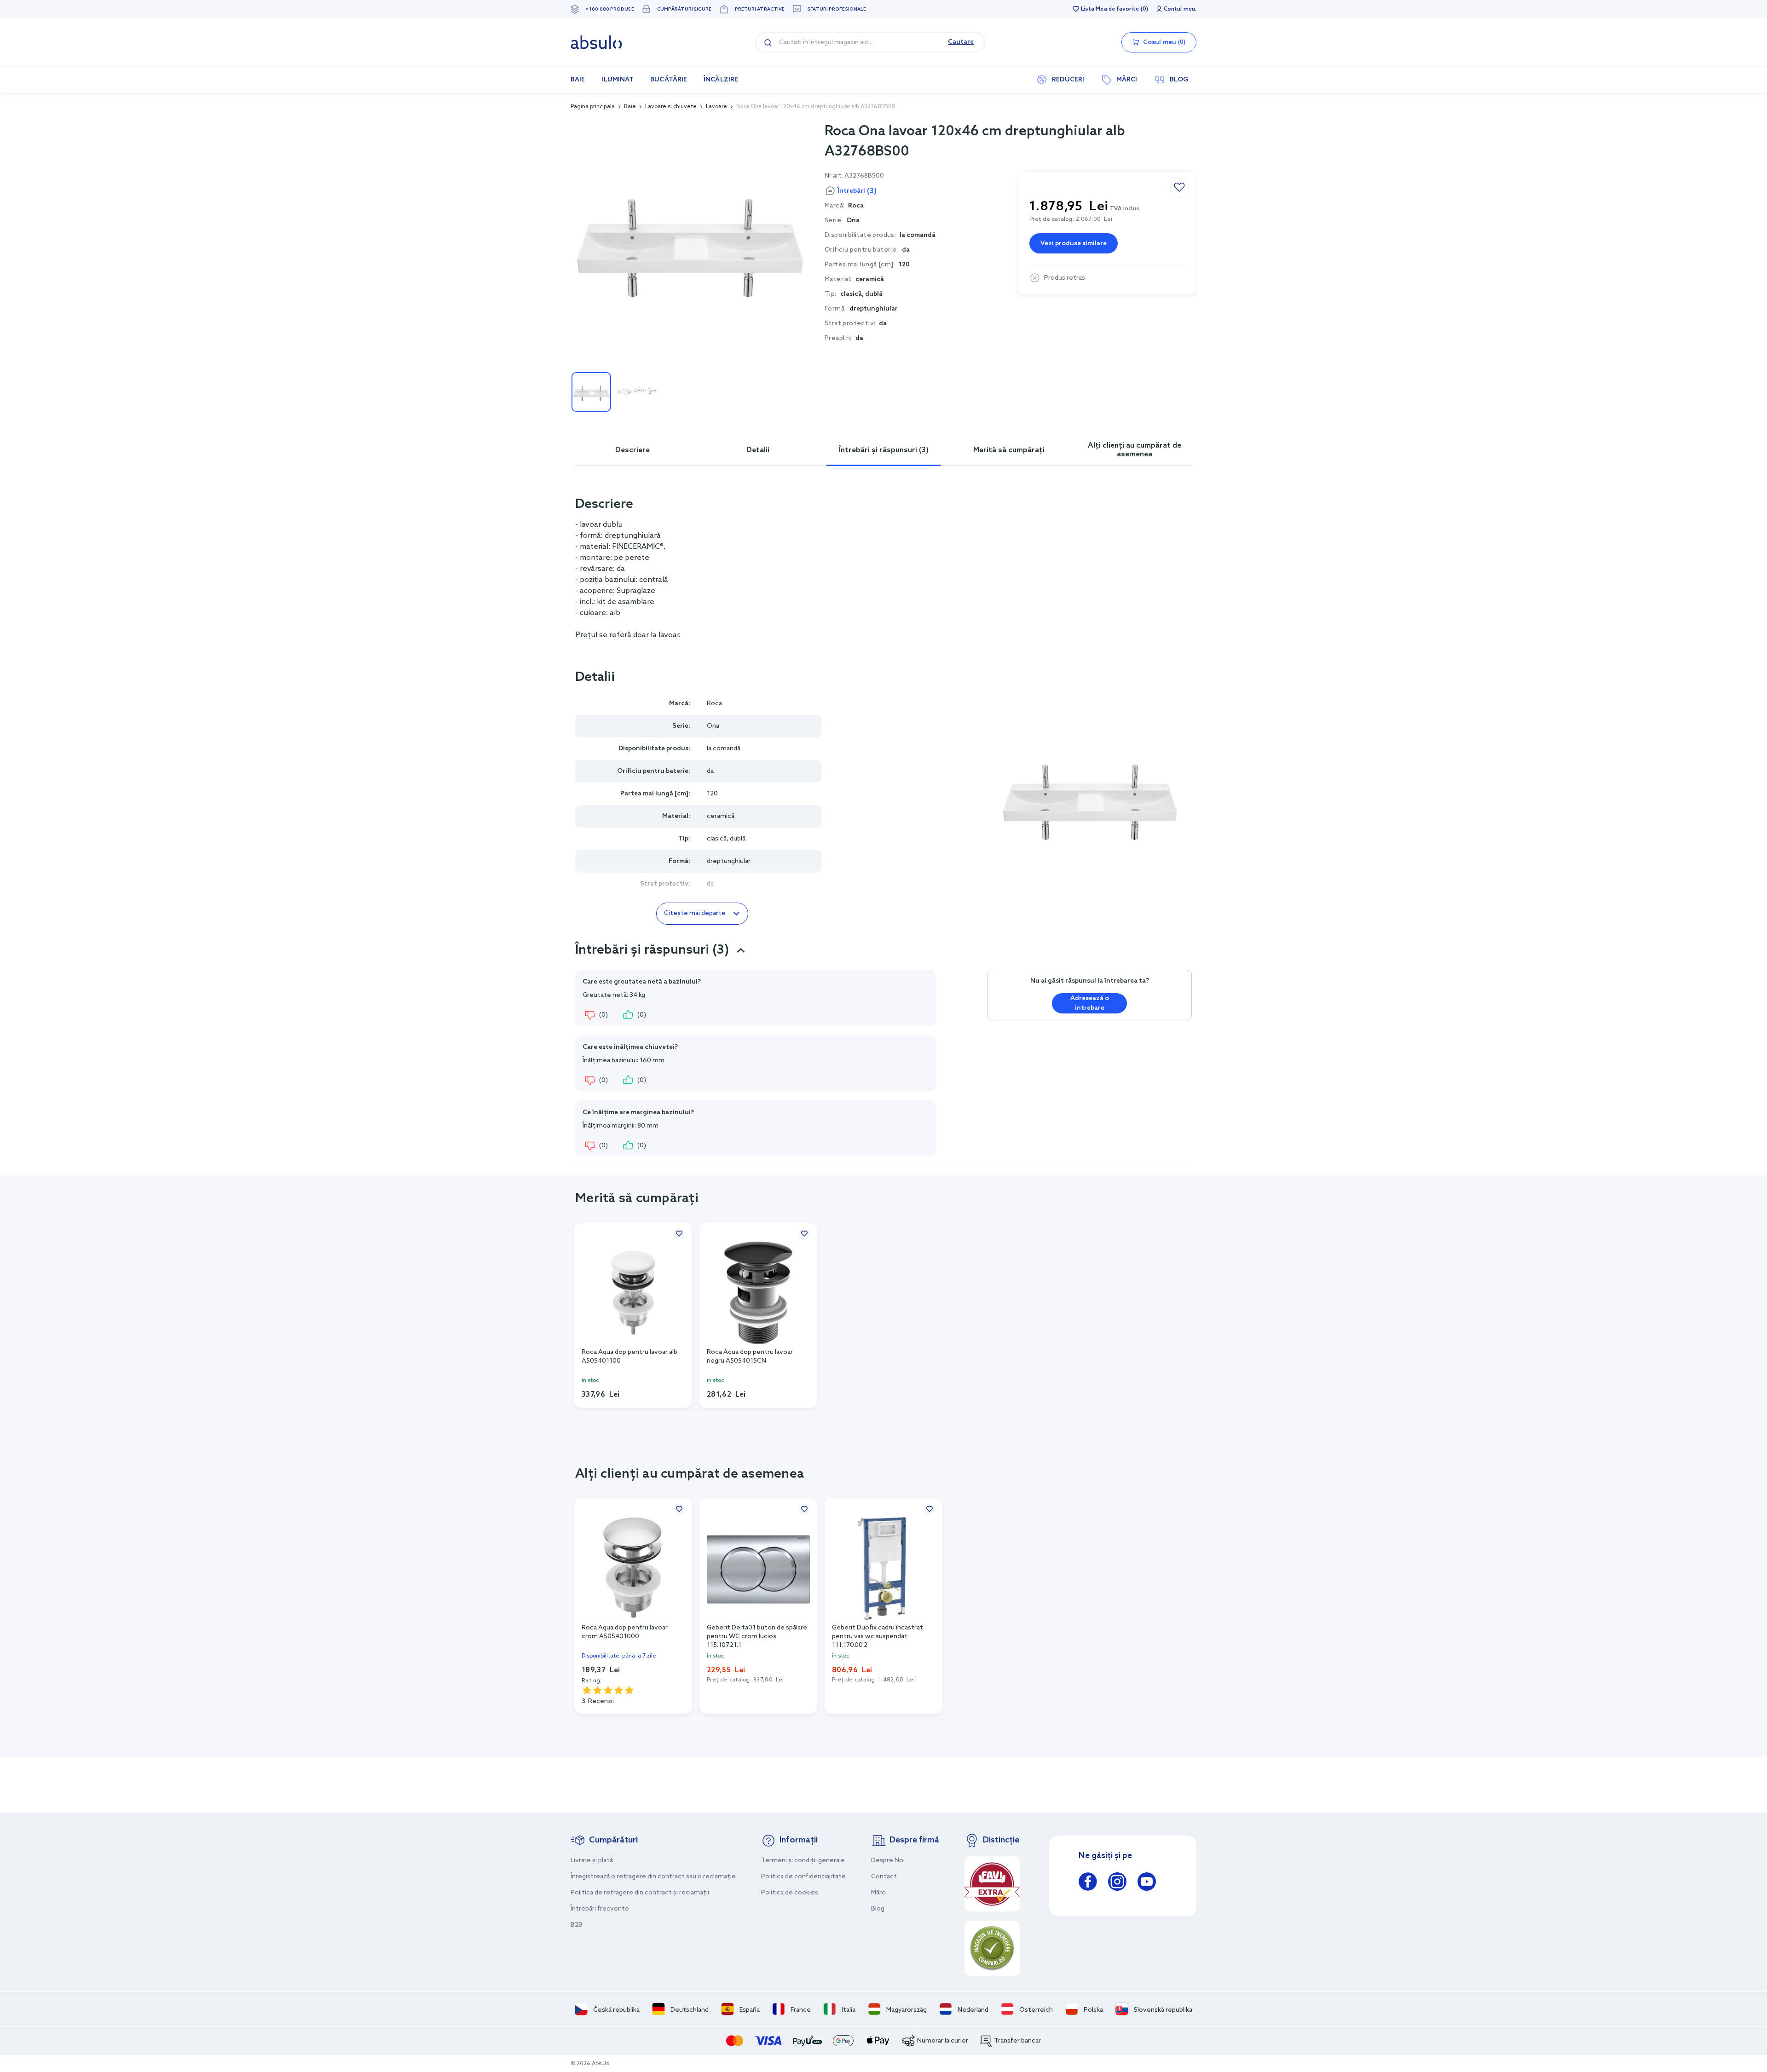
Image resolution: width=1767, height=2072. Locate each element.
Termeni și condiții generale (803, 1861)
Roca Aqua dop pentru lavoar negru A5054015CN (750, 1357)
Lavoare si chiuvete (671, 107)
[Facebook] (1088, 1883)
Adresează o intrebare (1090, 1003)
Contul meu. (1180, 9)
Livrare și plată (592, 1861)
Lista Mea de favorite (1110, 9)
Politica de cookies (790, 1893)
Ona (853, 221)
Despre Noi (888, 1861)
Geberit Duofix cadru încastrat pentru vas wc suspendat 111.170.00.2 (878, 1636)
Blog (878, 1909)
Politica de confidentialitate (803, 1877)
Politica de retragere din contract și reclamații (640, 1893)
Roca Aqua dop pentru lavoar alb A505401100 (629, 1357)
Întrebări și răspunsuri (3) (884, 450)
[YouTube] (1147, 1883)
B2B (577, 1925)
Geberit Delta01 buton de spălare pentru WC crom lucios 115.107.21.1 (757, 1636)
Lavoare (716, 107)
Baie (630, 107)
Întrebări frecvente (600, 1909)
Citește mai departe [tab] (695, 913)
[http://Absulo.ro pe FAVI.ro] (992, 1884)
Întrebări (857, 191)
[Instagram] (1117, 1883)
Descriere (632, 450)
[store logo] (596, 42)
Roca (714, 704)
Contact (884, 1877)
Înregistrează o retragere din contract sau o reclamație (653, 1877)
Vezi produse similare (1074, 244)
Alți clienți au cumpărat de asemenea (1135, 450)
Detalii (758, 450)
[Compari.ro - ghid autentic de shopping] (992, 1948)
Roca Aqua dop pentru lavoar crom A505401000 (625, 1632)
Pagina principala (593, 107)
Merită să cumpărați (1009, 450)
